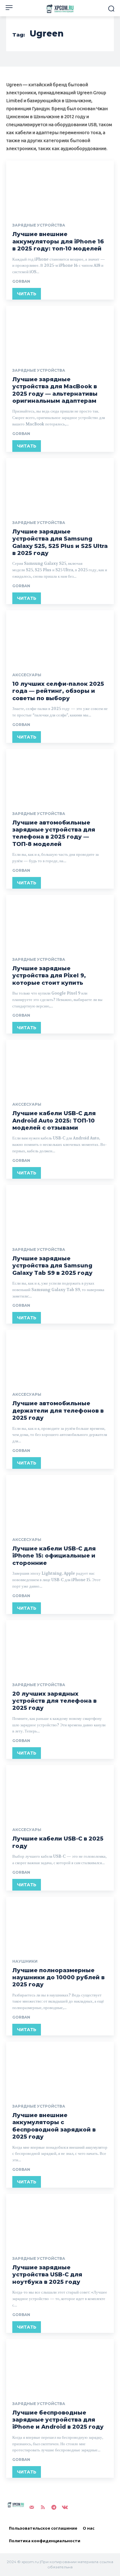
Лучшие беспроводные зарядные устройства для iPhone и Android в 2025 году (58, 2420)
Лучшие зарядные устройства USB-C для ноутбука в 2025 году (47, 2275)
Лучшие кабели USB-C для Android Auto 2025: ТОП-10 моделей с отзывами (54, 1121)
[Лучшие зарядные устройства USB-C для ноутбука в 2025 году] (60, 2221)
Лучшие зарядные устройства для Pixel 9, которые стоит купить (49, 976)
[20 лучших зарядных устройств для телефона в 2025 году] (60, 1647)
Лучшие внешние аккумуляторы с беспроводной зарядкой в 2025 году (54, 2126)
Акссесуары (27, 675)
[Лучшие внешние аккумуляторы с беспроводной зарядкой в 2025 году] (60, 2068)
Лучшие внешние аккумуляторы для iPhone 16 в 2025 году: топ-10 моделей (58, 241)
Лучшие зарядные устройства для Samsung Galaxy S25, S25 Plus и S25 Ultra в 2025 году (60, 542)
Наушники (25, 1961)
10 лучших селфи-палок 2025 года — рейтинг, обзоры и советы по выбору (58, 691)
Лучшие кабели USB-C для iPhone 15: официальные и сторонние (54, 1556)
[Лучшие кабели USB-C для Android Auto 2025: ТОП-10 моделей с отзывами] (60, 1067)
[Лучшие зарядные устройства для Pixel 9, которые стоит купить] (60, 922)
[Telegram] (54, 2507)
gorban (21, 281)
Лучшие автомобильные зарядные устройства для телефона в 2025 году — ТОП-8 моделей (54, 833)
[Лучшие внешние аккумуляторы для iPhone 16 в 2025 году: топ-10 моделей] (60, 187)
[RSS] (43, 2507)
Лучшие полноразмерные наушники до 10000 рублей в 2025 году (58, 1978)
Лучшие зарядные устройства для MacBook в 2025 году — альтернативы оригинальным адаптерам (55, 390)
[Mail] (32, 2507)
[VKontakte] (65, 2507)
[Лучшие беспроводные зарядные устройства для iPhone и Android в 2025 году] (60, 2366)
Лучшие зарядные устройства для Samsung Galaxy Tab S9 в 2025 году (52, 1266)
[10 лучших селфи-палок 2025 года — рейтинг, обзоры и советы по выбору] (60, 637)
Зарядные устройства (39, 225)
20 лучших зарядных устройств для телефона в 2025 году (54, 1701)
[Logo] (60, 9)
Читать (27, 294)
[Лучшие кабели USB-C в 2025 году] (60, 1792)
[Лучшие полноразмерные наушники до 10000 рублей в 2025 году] (60, 1924)
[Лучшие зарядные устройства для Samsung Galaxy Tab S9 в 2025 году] (60, 1212)
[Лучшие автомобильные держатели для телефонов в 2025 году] (60, 1357)
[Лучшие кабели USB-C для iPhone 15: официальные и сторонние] (60, 1502)
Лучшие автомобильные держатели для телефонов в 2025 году (58, 1411)
